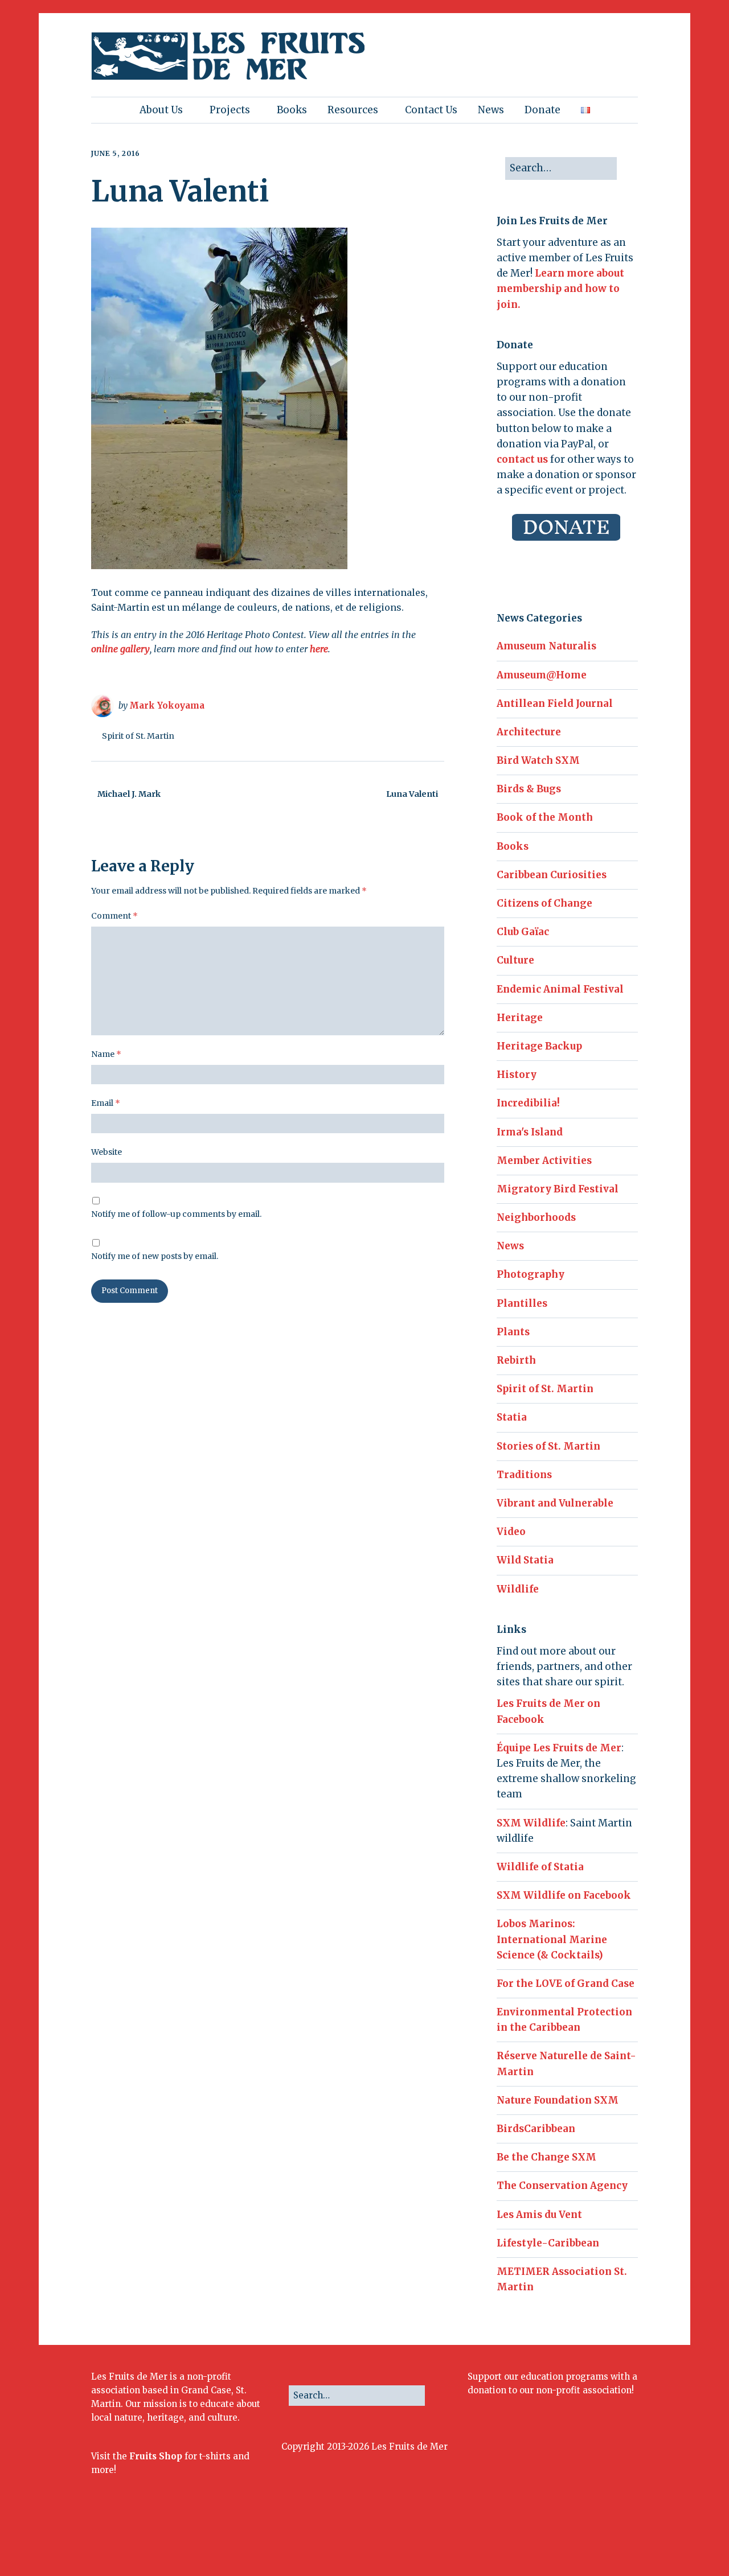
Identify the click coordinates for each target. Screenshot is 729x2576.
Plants (513, 1332)
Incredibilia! (528, 1103)
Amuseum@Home (542, 675)
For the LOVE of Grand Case (566, 1984)
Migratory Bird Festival (558, 1189)
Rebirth (516, 1360)
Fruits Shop (156, 2456)
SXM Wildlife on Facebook (564, 1895)
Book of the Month (545, 817)
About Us (161, 110)
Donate (542, 110)
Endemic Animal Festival (560, 989)
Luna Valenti (412, 794)
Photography (531, 1274)
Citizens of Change (544, 903)
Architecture (529, 732)
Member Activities (544, 1161)
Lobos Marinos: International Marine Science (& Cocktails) (552, 1939)
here (319, 649)
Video (511, 1532)
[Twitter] (544, 2539)
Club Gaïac (523, 932)
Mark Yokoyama (167, 705)
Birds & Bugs (529, 789)
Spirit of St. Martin (138, 736)
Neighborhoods (536, 1217)
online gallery (120, 649)
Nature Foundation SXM (558, 2100)
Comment (114, 916)
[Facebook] (529, 2539)
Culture (515, 960)
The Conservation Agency (562, 2186)
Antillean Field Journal (555, 703)
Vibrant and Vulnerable (555, 1503)
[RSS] (629, 2539)
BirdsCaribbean (536, 2129)
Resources (353, 110)
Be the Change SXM (546, 2157)
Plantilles (522, 1303)
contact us (522, 459)
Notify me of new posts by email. (155, 1256)
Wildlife (518, 1589)
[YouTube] (588, 2539)
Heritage (520, 1018)
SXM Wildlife (531, 1823)
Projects (230, 110)
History (517, 1075)
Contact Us (431, 110)
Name (106, 1054)
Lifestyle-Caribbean (548, 2243)
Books (292, 110)
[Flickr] (574, 2539)
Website (107, 1152)
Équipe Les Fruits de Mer (559, 1748)
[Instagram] (559, 2539)
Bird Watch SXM (538, 760)
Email (106, 1103)
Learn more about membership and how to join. (560, 289)
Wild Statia (525, 1560)
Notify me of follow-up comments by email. (176, 1214)
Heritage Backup (539, 1046)
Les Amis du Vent (539, 2215)
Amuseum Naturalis (546, 646)
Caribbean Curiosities (552, 875)
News (491, 110)
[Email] (607, 2539)
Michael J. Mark (129, 794)
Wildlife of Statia (540, 1867)
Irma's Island (530, 1132)
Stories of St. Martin (548, 1446)
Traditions (524, 1475)
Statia (512, 1417)
